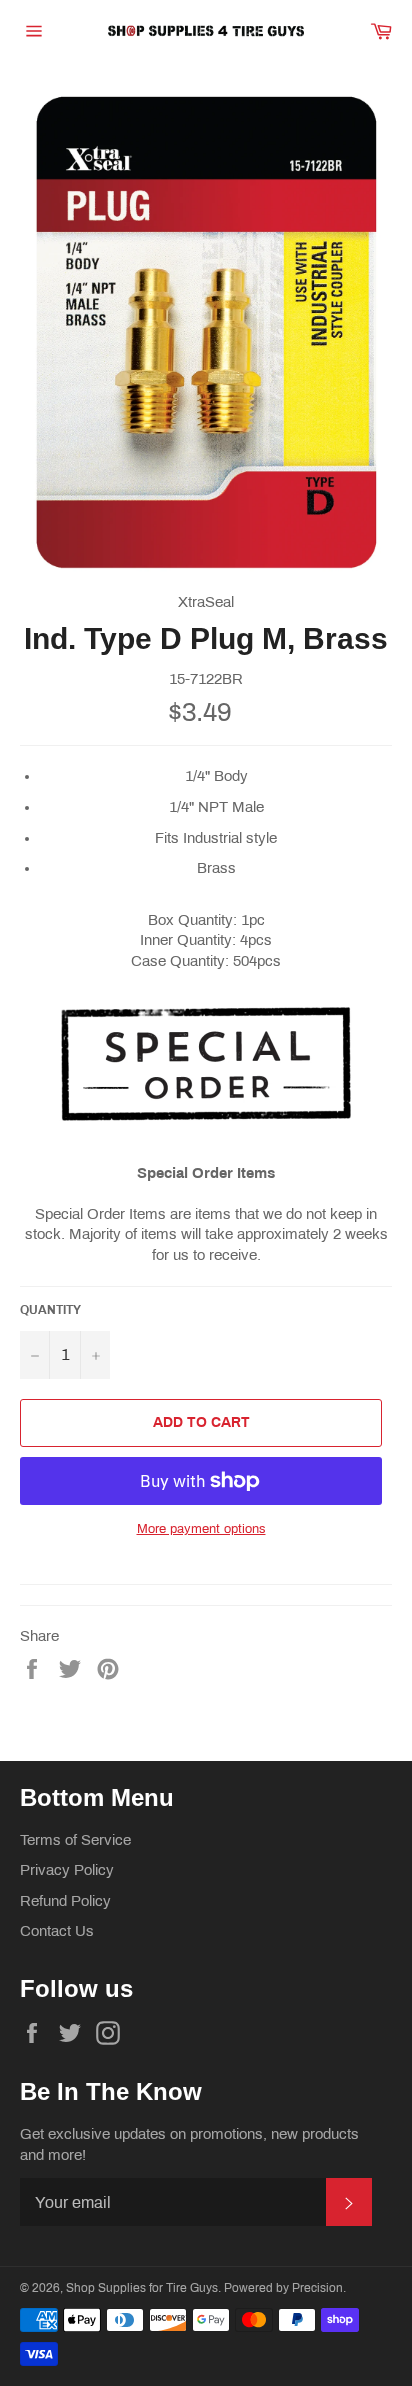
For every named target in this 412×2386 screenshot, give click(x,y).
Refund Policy (65, 1901)
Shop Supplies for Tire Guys (142, 2288)
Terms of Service (75, 1840)
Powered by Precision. (285, 2288)
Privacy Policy (67, 1870)
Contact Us (57, 1931)
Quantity (50, 1310)
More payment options (201, 1529)
